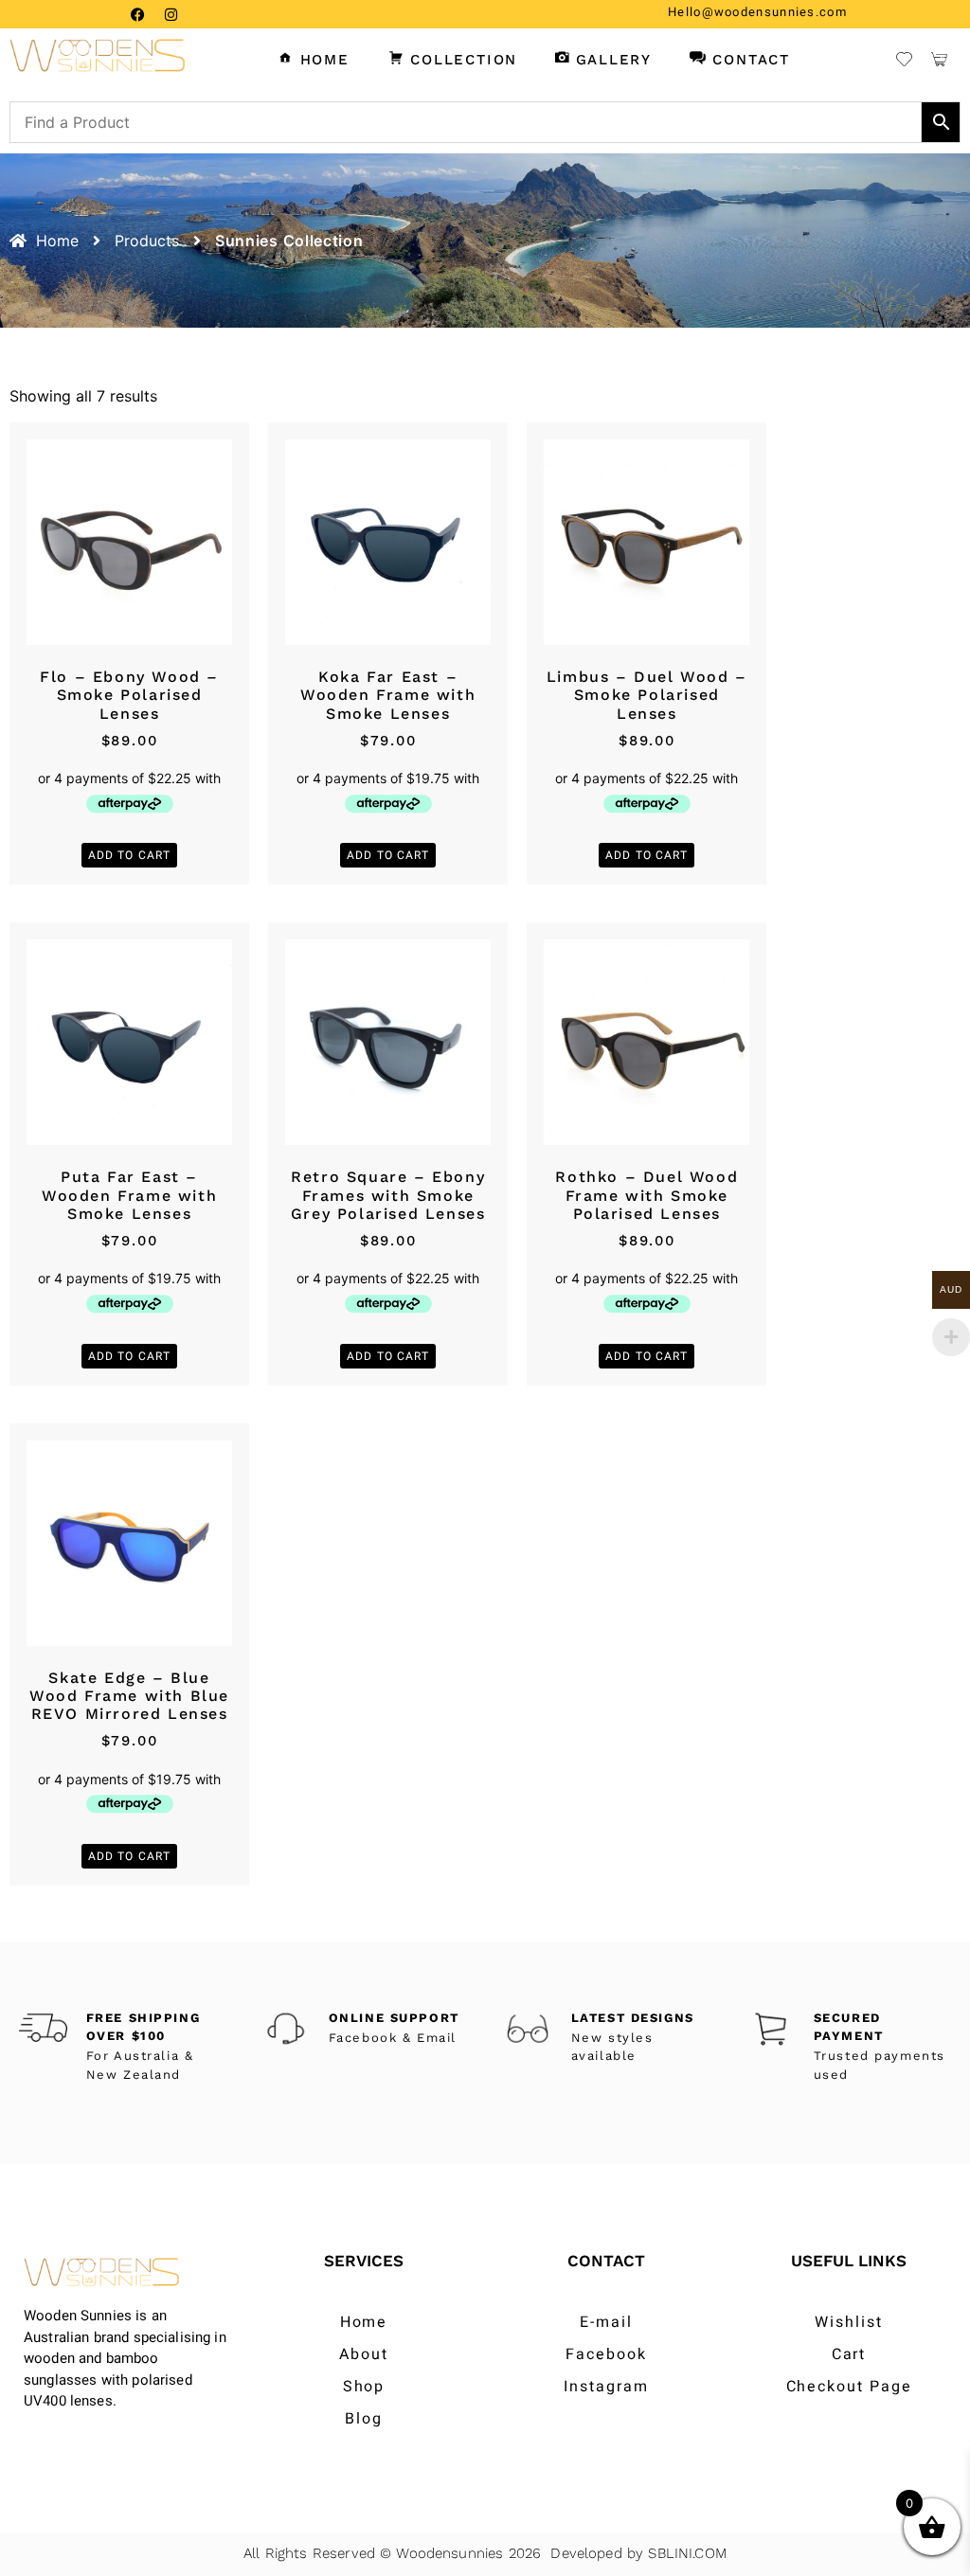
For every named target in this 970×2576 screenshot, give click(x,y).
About (364, 2354)
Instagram (606, 2387)
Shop (364, 2387)
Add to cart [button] (129, 855)
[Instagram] (171, 14)
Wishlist (848, 2322)
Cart (849, 2354)
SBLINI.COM (687, 2553)
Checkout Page (849, 2387)
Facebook (606, 2354)
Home (364, 2322)
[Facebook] (137, 14)
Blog (364, 2419)
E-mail (606, 2322)
